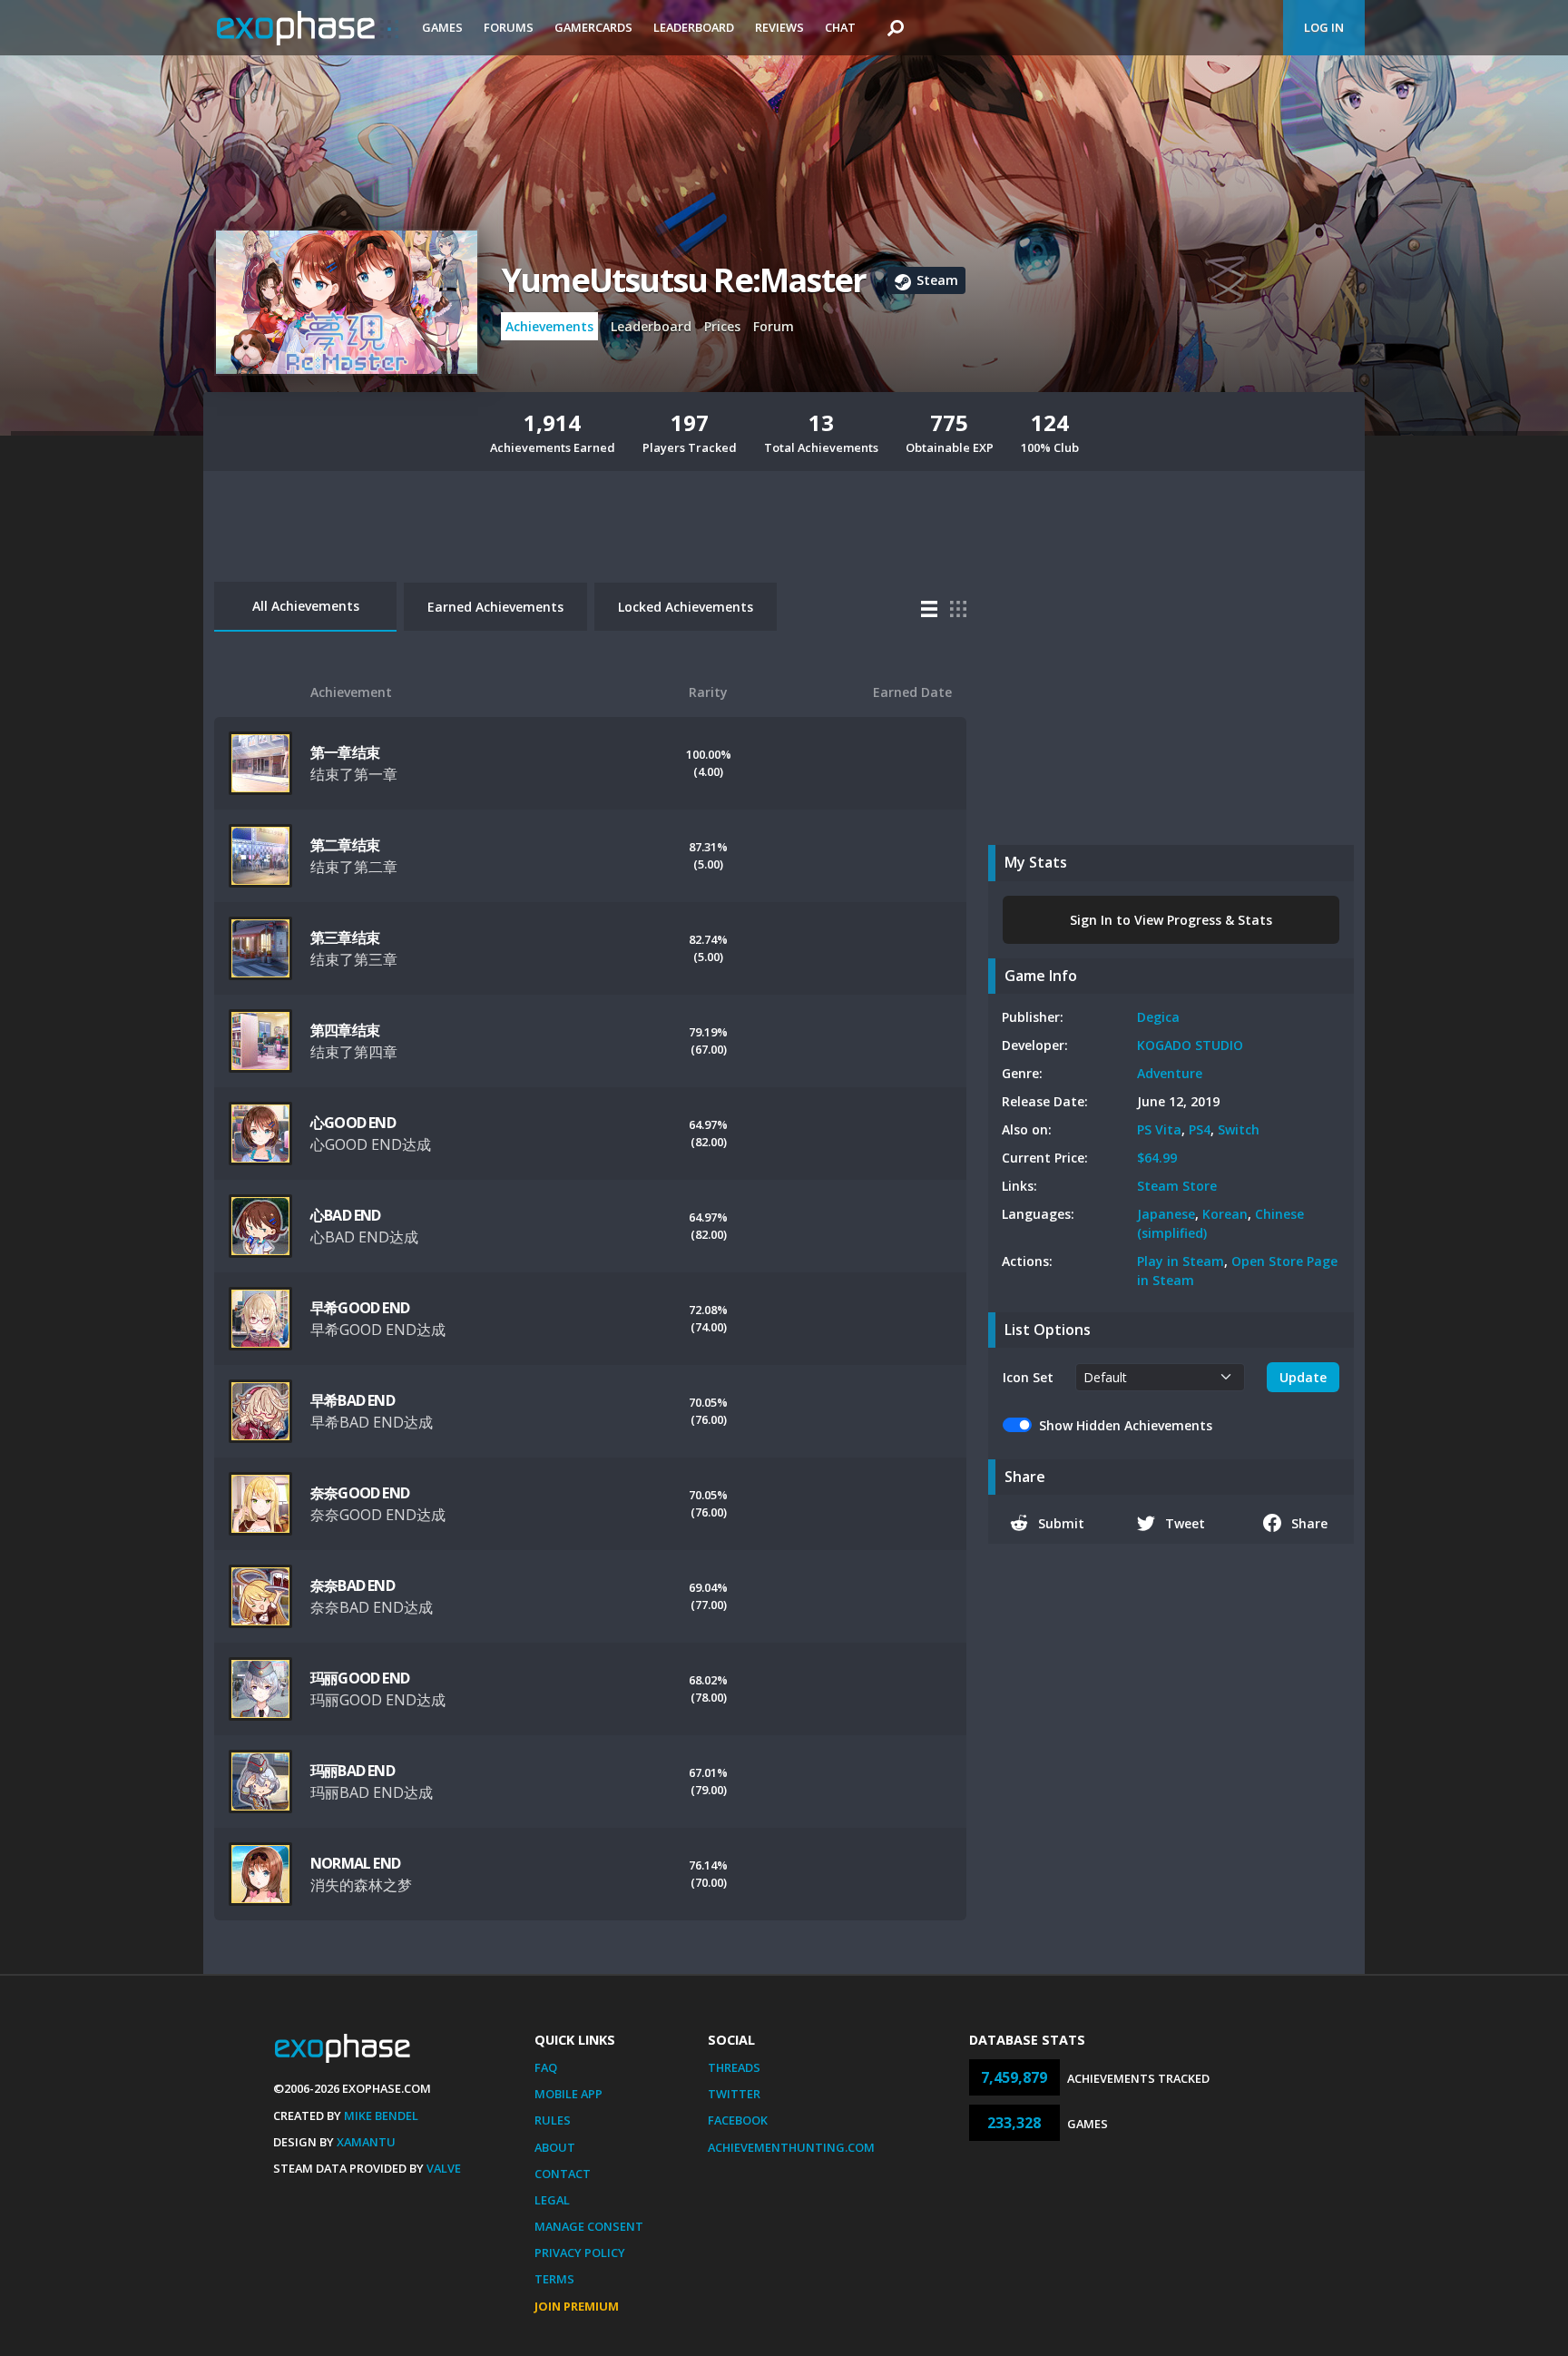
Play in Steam (1181, 1261)
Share (1309, 1523)
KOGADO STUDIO (1190, 1045)
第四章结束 (345, 1030)
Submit (1061, 1523)
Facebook (738, 2120)
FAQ (546, 2067)
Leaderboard (694, 27)
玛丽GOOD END (360, 1678)
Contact (563, 2174)
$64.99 (1157, 1158)
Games (442, 27)
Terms (554, 2279)
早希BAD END (353, 1400)
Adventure (1170, 1073)
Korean (1225, 1214)
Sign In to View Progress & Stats (1171, 920)
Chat (840, 27)
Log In (1324, 27)
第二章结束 (345, 845)
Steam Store (1177, 1186)
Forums (509, 27)
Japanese (1166, 1214)
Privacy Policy (580, 2253)
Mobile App (568, 2094)
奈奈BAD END (353, 1585)
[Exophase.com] (308, 28)
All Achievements (306, 606)
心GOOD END (353, 1123)
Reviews (779, 27)
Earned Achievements (495, 607)
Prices (722, 326)
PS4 (1200, 1129)
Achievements (549, 326)
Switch (1239, 1129)
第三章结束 (345, 937)
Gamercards (593, 27)
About (555, 2147)
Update (1303, 1377)
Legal (552, 2200)
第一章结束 (345, 752)
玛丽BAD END (353, 1771)
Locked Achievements (686, 607)
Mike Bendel (381, 2115)
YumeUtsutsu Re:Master (683, 280)
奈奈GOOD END (360, 1493)
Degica (1158, 1017)
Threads (734, 2067)
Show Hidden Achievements (1126, 1425)
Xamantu (366, 2142)
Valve (444, 2168)
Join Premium (577, 2306)
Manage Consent (589, 2226)
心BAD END (346, 1215)
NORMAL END (355, 1863)
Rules (553, 2120)
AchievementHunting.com (791, 2147)
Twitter (734, 2094)
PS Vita (1159, 1129)
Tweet (1185, 1523)
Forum (774, 326)
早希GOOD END (360, 1308)
